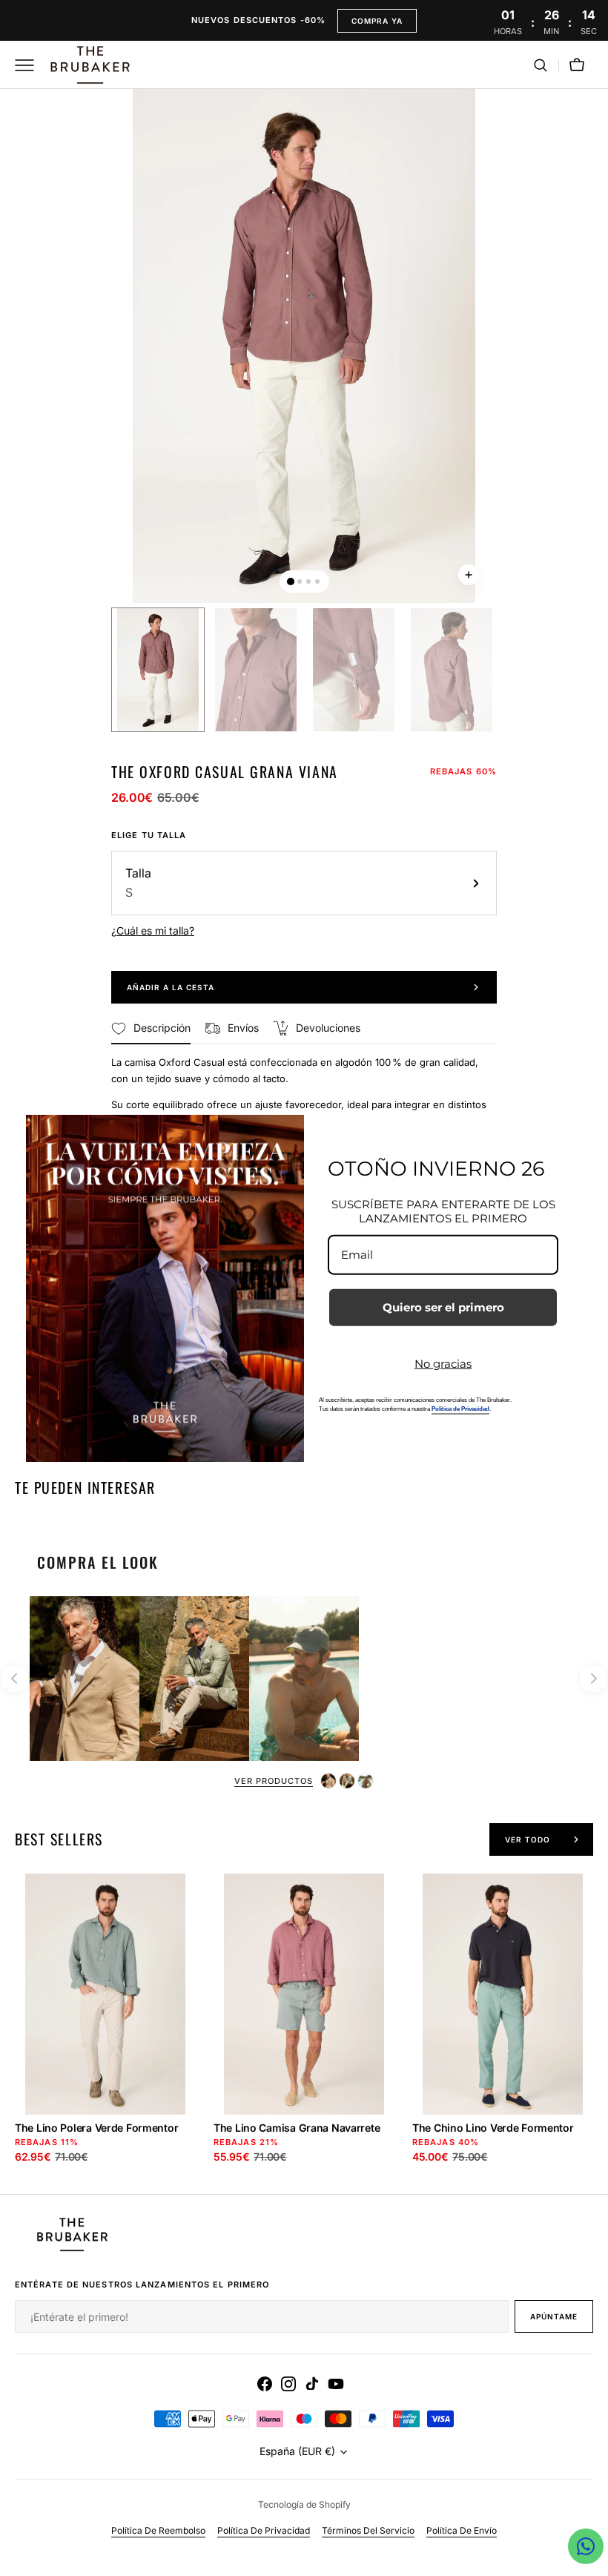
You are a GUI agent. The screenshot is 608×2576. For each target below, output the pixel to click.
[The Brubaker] (89, 65)
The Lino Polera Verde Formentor (96, 2128)
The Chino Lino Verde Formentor (493, 2128)
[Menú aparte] (30, 65)
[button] (541, 65)
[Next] (593, 1679)
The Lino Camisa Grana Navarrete (297, 2128)
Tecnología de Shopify (304, 2504)
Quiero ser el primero (443, 1307)
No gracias (443, 1363)
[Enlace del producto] (105, 2034)
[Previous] (15, 1679)
